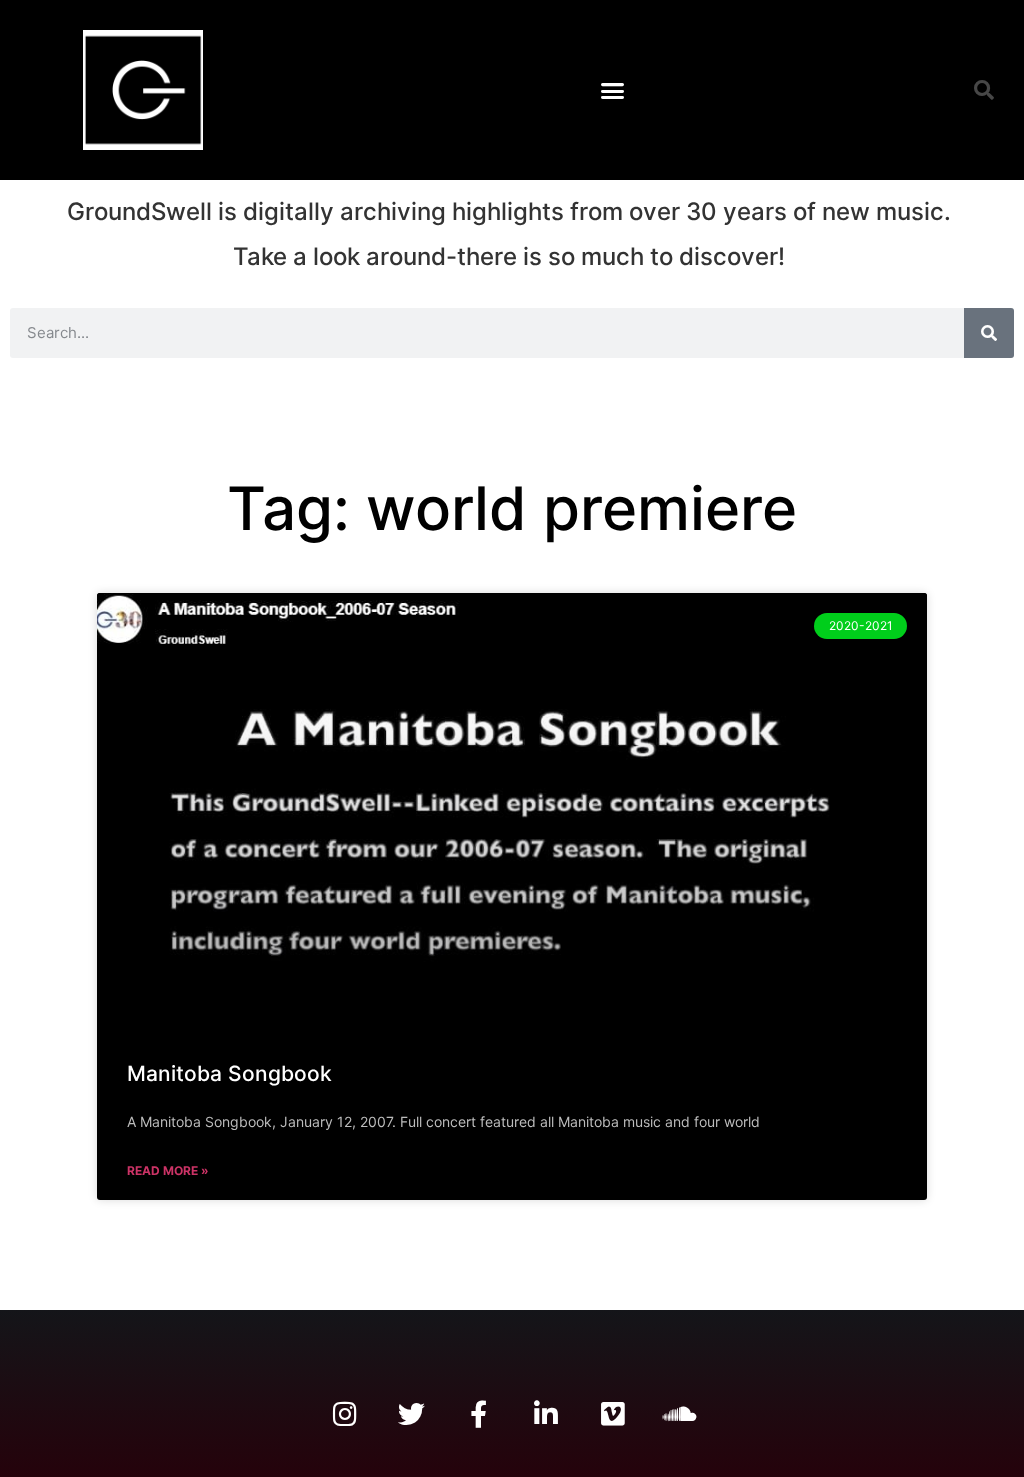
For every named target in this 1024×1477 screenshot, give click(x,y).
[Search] (989, 333)
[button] (613, 90)
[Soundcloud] (679, 1413)
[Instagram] (344, 1413)
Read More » (168, 1170)
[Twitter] (411, 1413)
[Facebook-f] (478, 1413)
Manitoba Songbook (229, 1073)
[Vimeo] (612, 1413)
